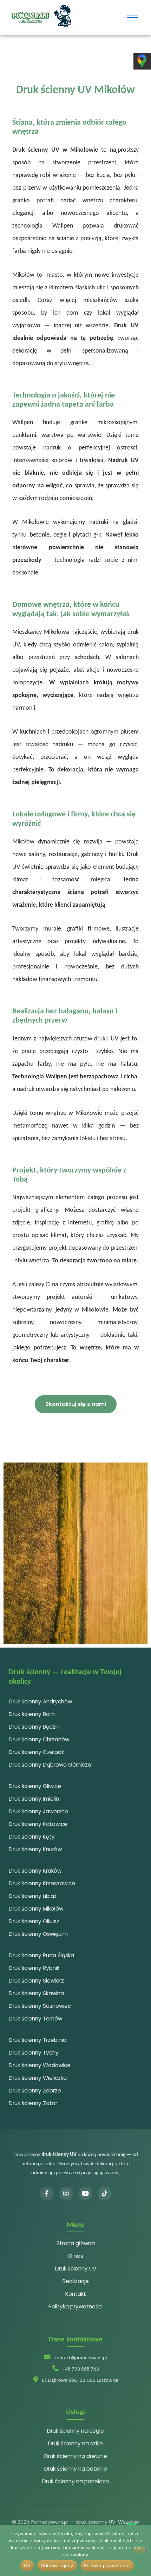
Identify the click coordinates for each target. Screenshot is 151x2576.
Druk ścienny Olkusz (34, 1921)
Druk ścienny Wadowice (40, 2065)
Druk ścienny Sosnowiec (40, 2006)
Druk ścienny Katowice (38, 1824)
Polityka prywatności (75, 2306)
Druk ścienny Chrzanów (39, 1739)
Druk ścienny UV (76, 2269)
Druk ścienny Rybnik (34, 1968)
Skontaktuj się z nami (76, 1404)
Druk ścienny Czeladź (36, 1752)
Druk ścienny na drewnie (76, 2456)
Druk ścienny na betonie (76, 2469)
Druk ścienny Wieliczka (38, 2078)
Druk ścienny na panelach (75, 2481)
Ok (27, 2565)
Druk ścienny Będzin (34, 1727)
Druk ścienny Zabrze (35, 2091)
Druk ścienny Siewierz (36, 1981)
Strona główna (76, 2243)
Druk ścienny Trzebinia (38, 2040)
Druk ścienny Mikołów (36, 1909)
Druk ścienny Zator (33, 2103)
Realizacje (76, 2281)
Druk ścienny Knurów (35, 1849)
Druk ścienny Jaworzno (38, 1811)
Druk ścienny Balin (32, 1714)
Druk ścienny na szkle (75, 2443)
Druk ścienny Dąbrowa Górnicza (50, 1765)
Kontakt (76, 2294)
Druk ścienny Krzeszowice (42, 1883)
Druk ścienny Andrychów (40, 1701)
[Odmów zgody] (140, 2550)
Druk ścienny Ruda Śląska (41, 1955)
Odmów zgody (57, 2565)
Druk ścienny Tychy (34, 2053)
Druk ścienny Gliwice (35, 1786)
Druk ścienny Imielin (34, 1799)
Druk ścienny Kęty (32, 1837)
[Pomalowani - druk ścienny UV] (41, 16)
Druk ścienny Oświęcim (38, 1934)
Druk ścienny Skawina (36, 1993)
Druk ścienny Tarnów (35, 2019)
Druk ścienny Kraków (35, 1871)
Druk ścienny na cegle (75, 2431)
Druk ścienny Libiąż (33, 1896)
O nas (76, 2256)
